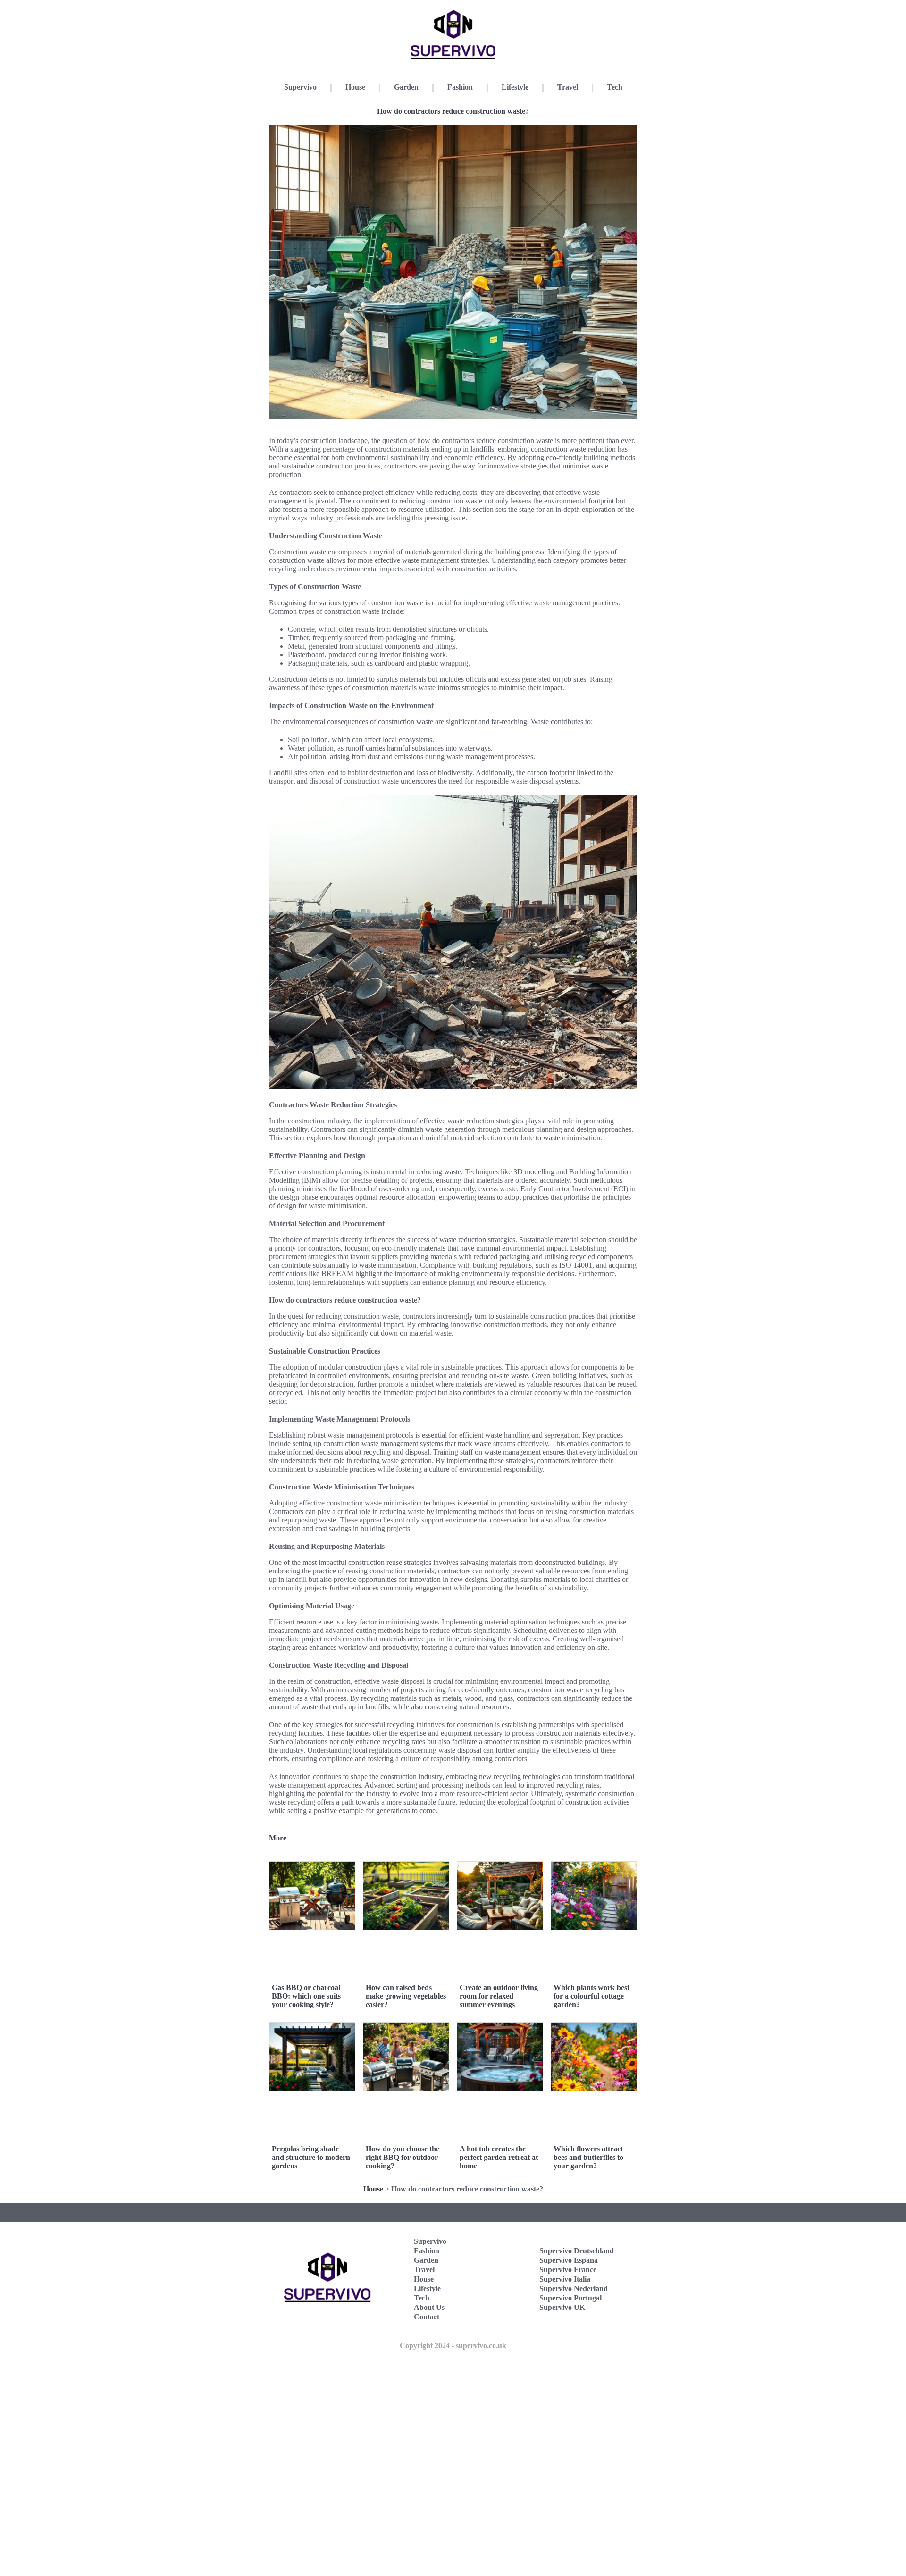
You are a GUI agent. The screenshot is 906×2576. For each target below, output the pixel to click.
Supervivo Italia (565, 2279)
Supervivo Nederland (574, 2288)
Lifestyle (515, 87)
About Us (429, 2307)
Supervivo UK (562, 2307)
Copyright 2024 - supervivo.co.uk (453, 2346)
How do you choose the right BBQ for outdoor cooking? (403, 2157)
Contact (427, 2317)
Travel (568, 87)
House (355, 87)
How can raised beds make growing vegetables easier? (406, 1996)
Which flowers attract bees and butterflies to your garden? (588, 2157)
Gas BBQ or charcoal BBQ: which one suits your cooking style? (306, 1996)
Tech (615, 87)
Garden (406, 87)
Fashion (460, 87)
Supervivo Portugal (570, 2298)
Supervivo (300, 87)
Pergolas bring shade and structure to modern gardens (311, 2157)
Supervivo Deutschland (577, 2251)
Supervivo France (568, 2270)
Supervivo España (569, 2260)
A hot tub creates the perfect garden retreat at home (499, 2157)
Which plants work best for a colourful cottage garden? (591, 1996)
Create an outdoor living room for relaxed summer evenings (499, 1996)
